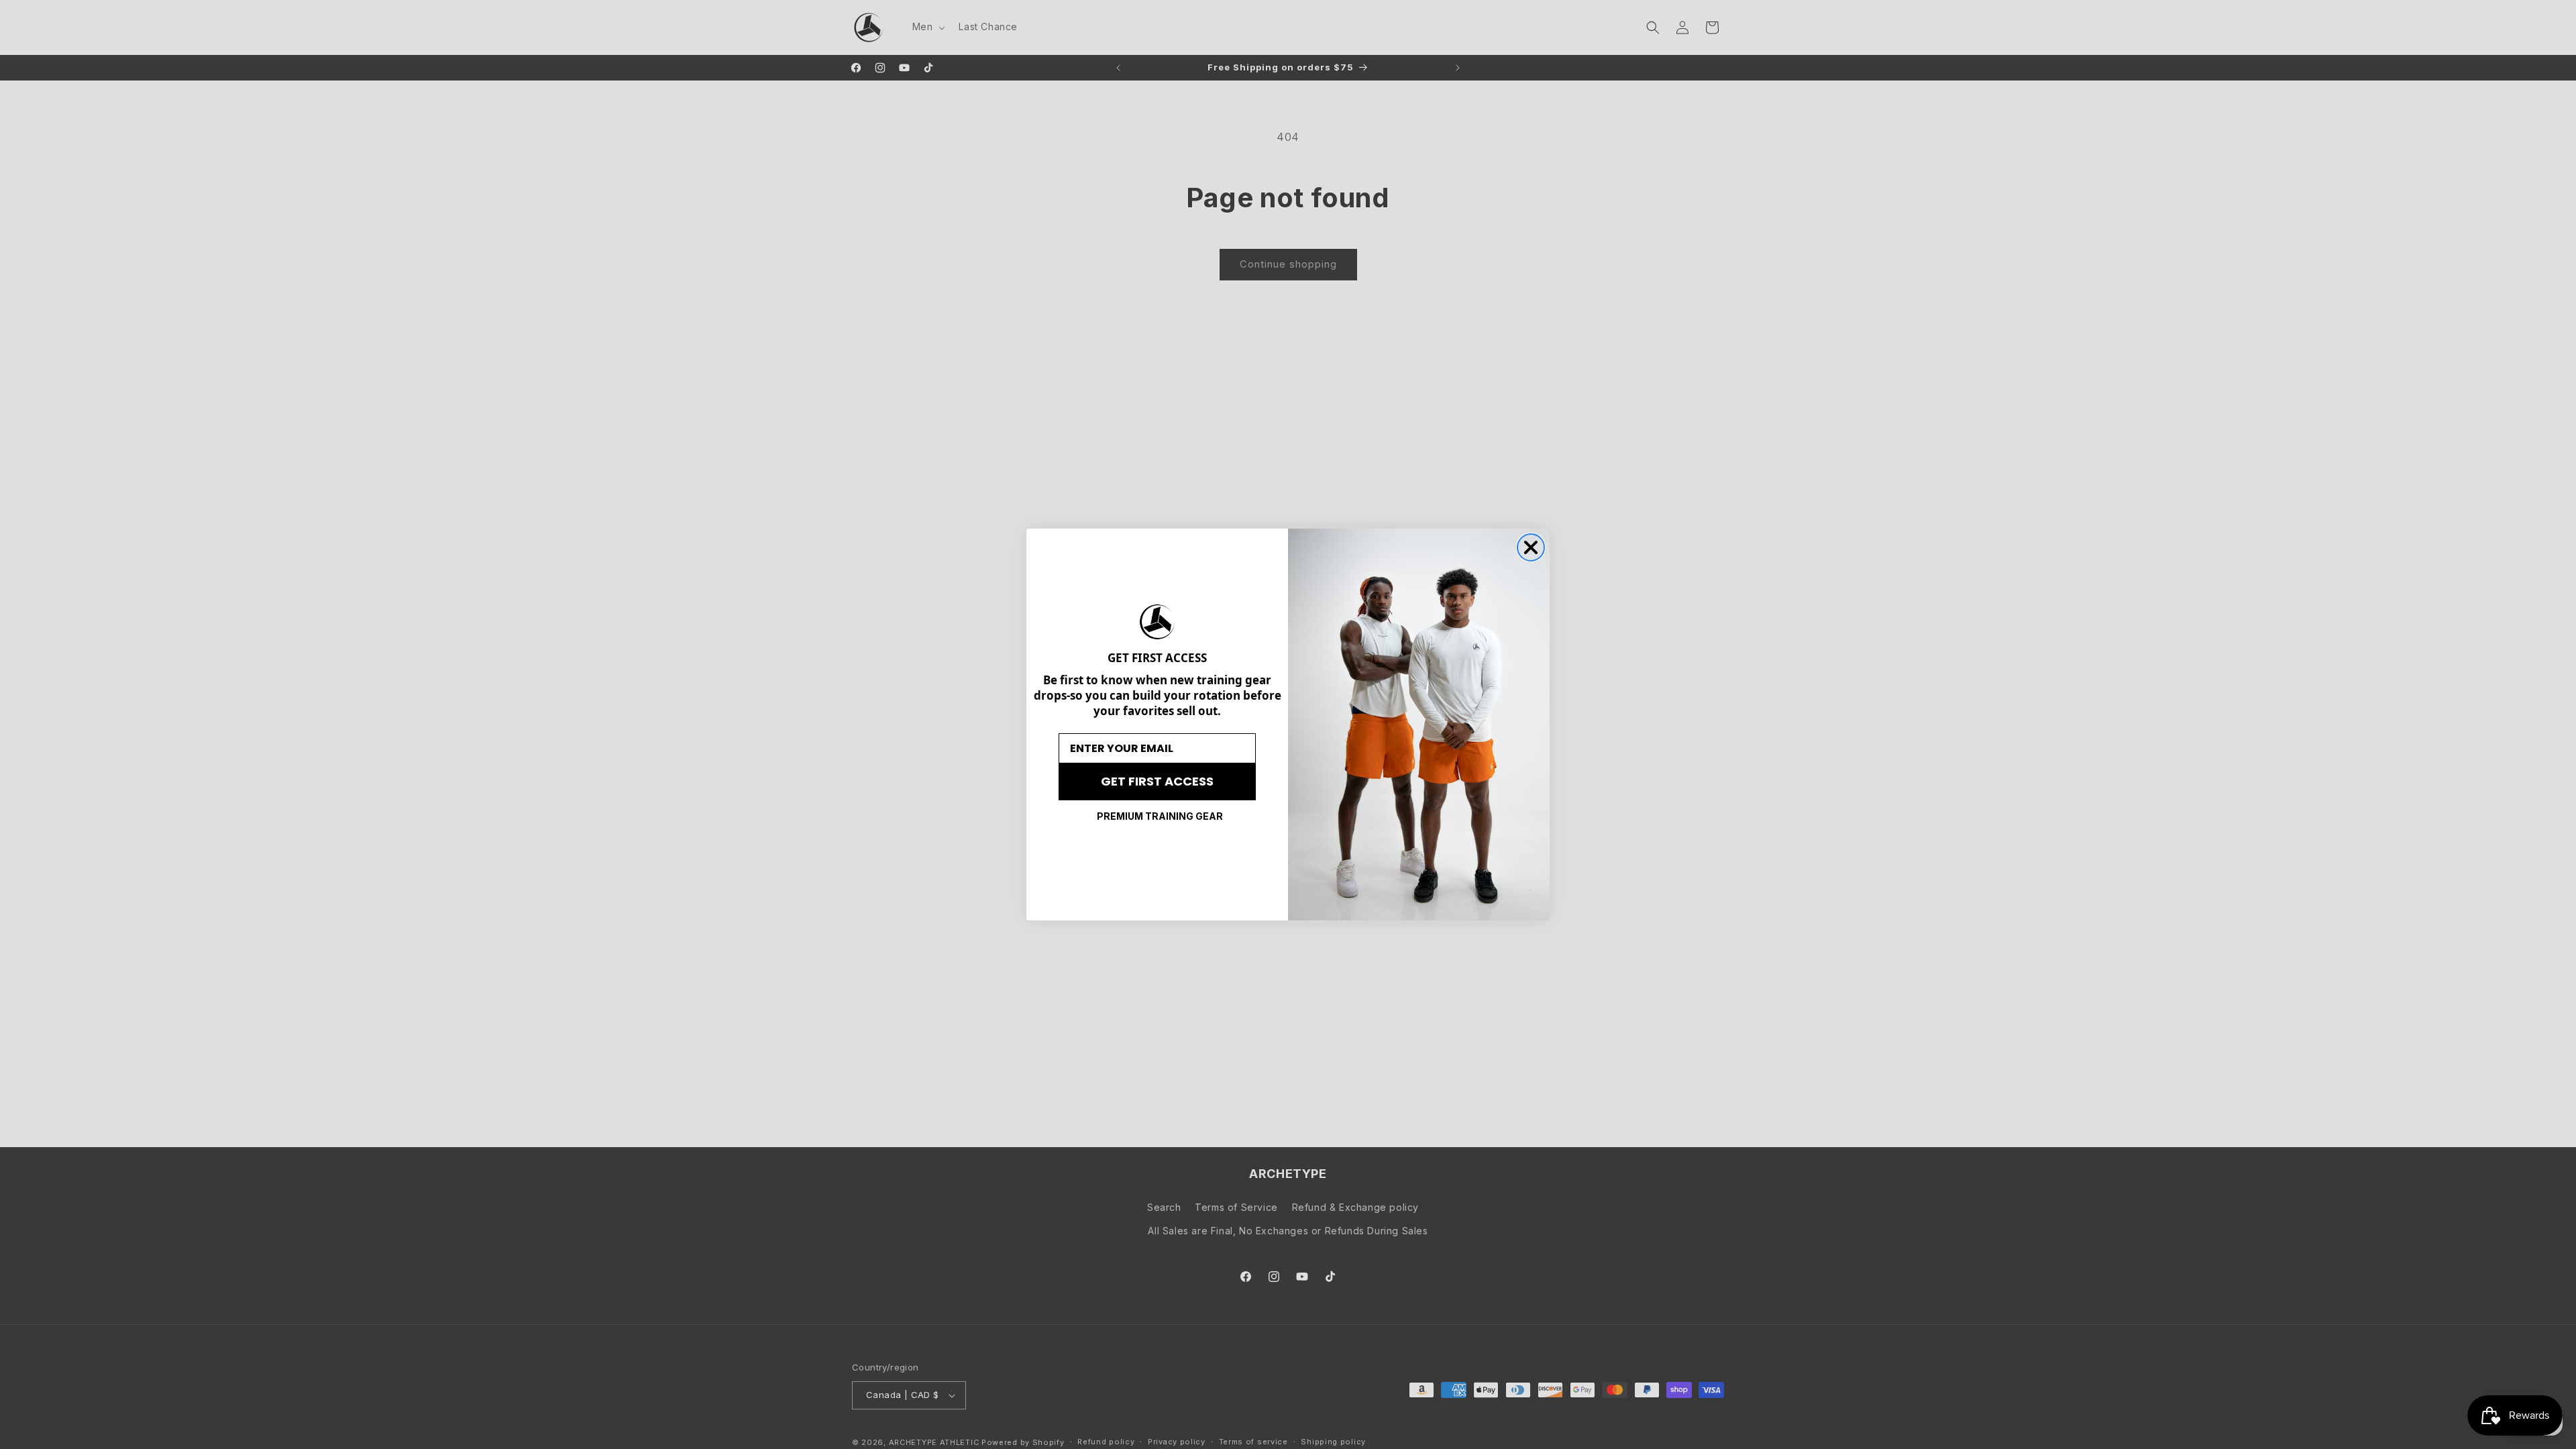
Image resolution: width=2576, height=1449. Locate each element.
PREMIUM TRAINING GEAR (1160, 816)
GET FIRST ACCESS (1157, 781)
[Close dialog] (1531, 547)
